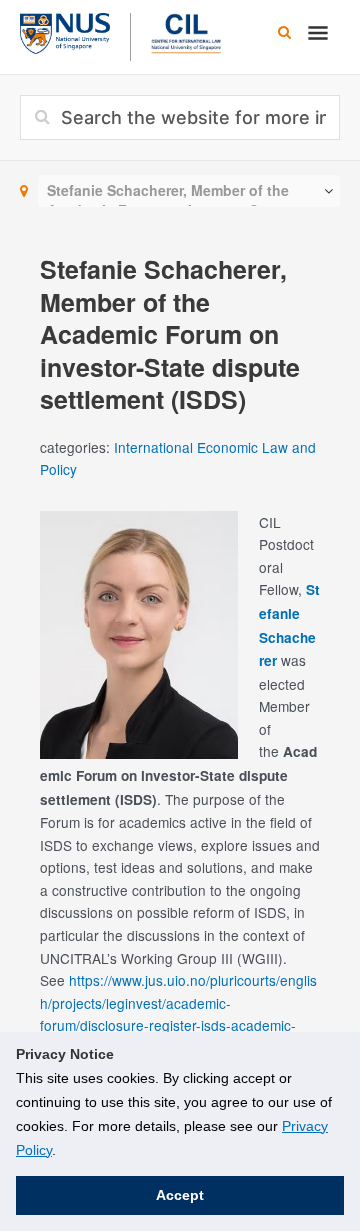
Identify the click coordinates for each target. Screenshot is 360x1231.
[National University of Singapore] (65, 31)
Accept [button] (180, 1195)
